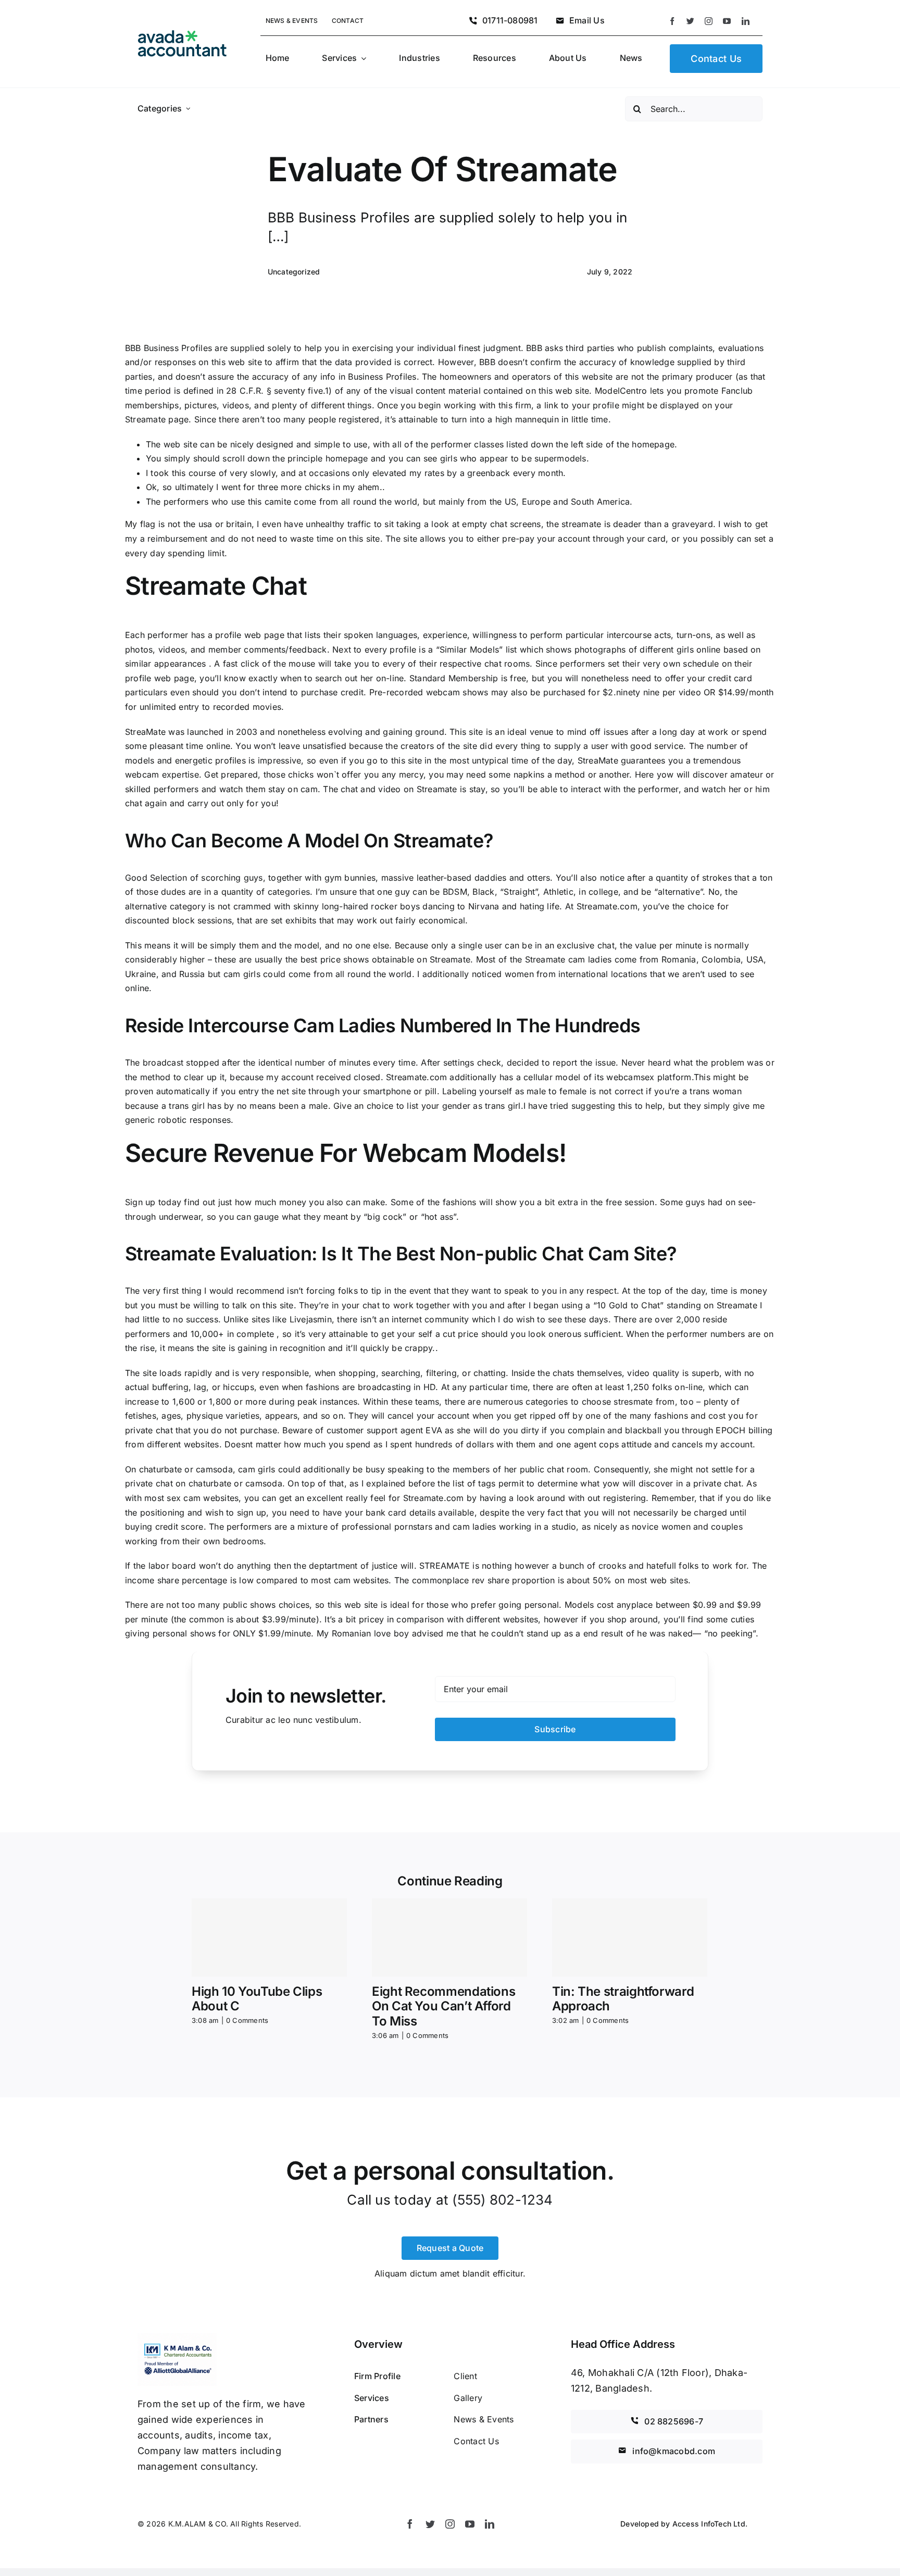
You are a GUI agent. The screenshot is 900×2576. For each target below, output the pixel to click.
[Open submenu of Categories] (188, 109)
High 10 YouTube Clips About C (257, 1999)
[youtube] (727, 21)
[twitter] (690, 21)
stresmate (633, 1402)
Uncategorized (294, 272)
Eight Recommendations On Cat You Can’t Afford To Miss (443, 2006)
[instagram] (709, 21)
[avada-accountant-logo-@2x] (182, 34)
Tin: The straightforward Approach (623, 1999)
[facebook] (672, 21)
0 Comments (247, 2020)
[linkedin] (746, 21)
